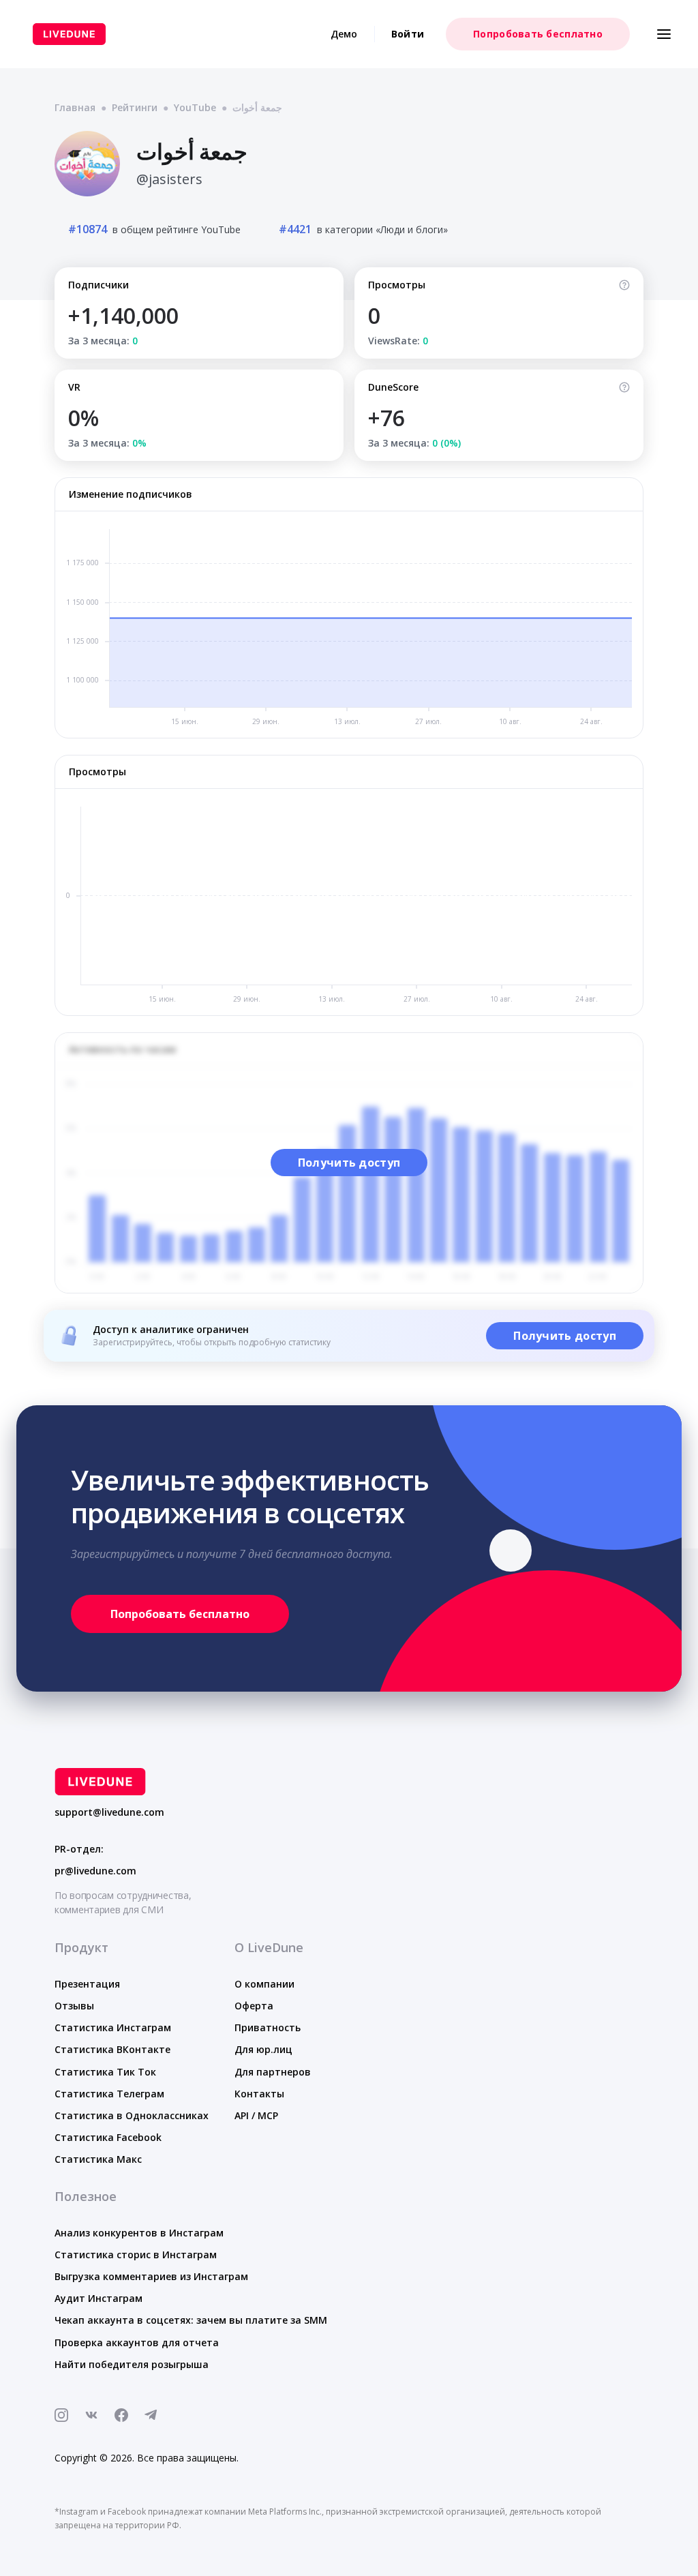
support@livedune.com (109, 1812)
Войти (408, 34)
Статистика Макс (98, 2159)
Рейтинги (135, 107)
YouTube (195, 107)
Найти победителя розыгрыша (132, 2364)
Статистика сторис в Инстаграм (136, 2255)
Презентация (87, 1984)
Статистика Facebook (108, 2137)
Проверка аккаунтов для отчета (137, 2342)
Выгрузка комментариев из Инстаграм (151, 2276)
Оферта (254, 2006)
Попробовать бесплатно (538, 34)
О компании (264, 1984)
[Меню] (664, 34)
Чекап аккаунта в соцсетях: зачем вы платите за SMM (191, 2320)
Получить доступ (349, 1163)
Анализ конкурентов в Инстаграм (139, 2233)
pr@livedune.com (95, 1871)
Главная (75, 107)
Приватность (268, 2027)
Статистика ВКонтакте (112, 2049)
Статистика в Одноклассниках (132, 2115)
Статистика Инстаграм (113, 2027)
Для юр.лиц (263, 2049)
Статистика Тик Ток (105, 2072)
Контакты (259, 2094)
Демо (344, 34)
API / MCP (256, 2115)
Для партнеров (273, 2072)
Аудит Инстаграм (98, 2298)
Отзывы (74, 2006)
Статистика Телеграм (109, 2094)
